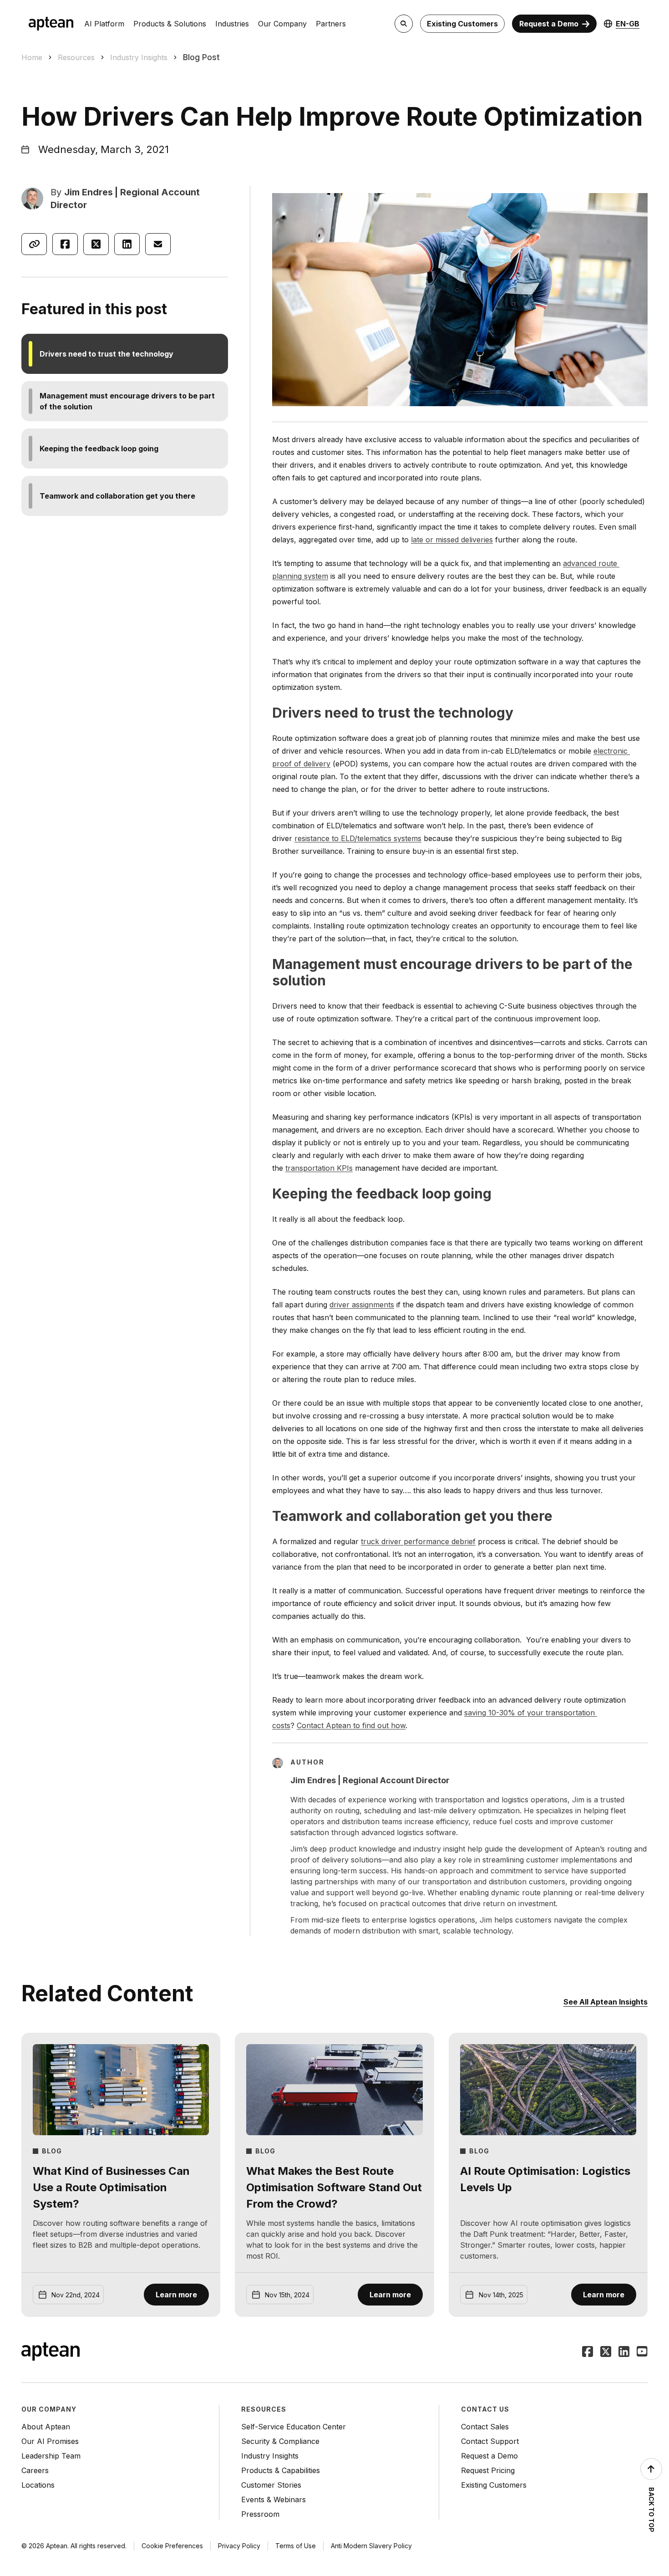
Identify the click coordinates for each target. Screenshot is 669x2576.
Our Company (282, 24)
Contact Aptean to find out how (351, 1725)
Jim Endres (89, 192)
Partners (331, 24)
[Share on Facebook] (65, 244)
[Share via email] (158, 244)
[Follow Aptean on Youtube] (642, 2352)
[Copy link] (34, 244)
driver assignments (362, 1305)
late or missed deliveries (452, 540)
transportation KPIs (319, 1168)
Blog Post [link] (201, 57)
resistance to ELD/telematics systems (358, 838)
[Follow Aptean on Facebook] (588, 2352)
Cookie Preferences (172, 2546)
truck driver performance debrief (418, 1541)
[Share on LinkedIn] (127, 244)
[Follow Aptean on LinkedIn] (624, 2352)
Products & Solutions (170, 24)
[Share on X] (96, 244)
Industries (232, 24)
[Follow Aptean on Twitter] (606, 2352)
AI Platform (104, 24)
